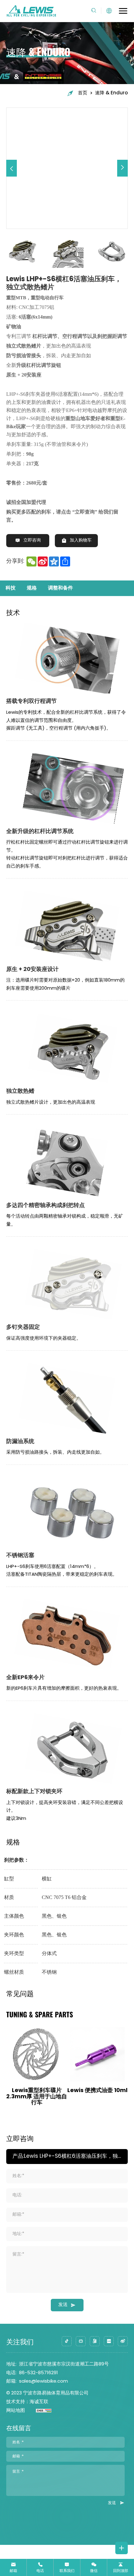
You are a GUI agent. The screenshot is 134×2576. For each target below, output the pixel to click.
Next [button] (131, 251)
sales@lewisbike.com (43, 2382)
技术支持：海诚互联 (27, 2402)
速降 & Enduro (111, 93)
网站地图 (16, 2411)
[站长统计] (38, 2411)
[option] (67, 168)
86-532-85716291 (38, 2373)
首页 (83, 93)
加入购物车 (81, 541)
